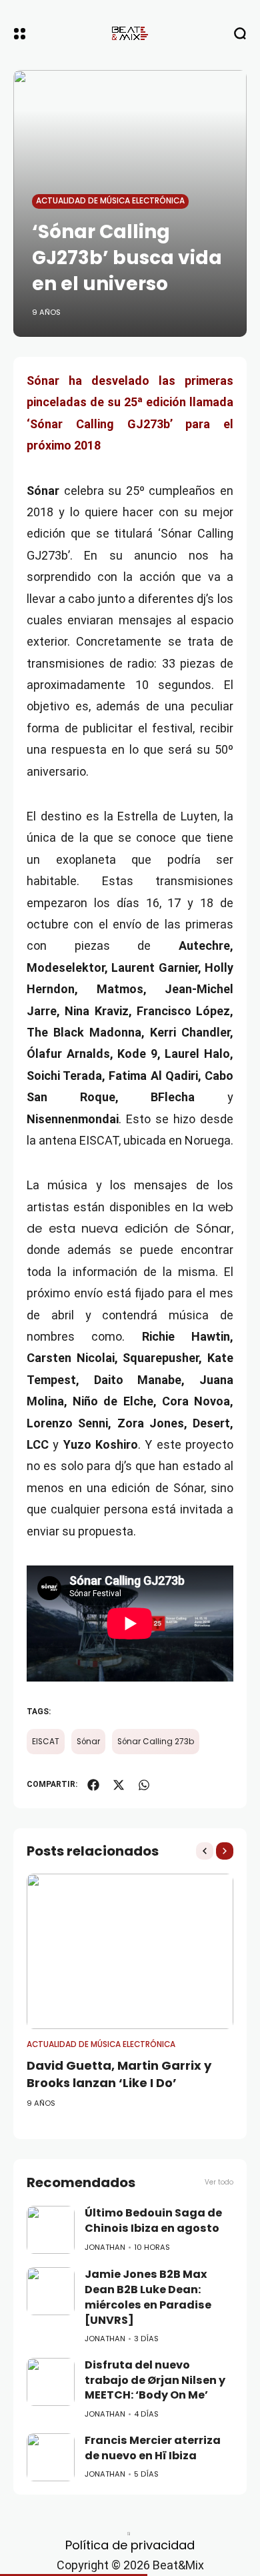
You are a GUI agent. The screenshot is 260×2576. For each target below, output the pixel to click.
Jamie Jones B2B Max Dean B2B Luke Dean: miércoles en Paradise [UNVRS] (148, 2297)
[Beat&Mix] (130, 33)
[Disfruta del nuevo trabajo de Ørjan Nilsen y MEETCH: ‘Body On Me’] (51, 2382)
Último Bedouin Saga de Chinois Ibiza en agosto (153, 2220)
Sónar (88, 1742)
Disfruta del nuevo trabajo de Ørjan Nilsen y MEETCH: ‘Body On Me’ (155, 2380)
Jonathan (105, 2247)
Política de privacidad (130, 2545)
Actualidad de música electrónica (110, 201)
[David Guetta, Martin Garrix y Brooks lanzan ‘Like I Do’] (130, 1951)
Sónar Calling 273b (156, 1742)
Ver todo (219, 2182)
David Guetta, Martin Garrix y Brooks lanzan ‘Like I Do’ (119, 2074)
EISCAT (46, 1742)
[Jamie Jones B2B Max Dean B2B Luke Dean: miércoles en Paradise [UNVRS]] (51, 2291)
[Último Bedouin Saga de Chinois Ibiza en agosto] (51, 2230)
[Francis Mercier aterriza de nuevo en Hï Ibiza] (51, 2457)
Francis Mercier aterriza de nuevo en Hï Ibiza (153, 2448)
